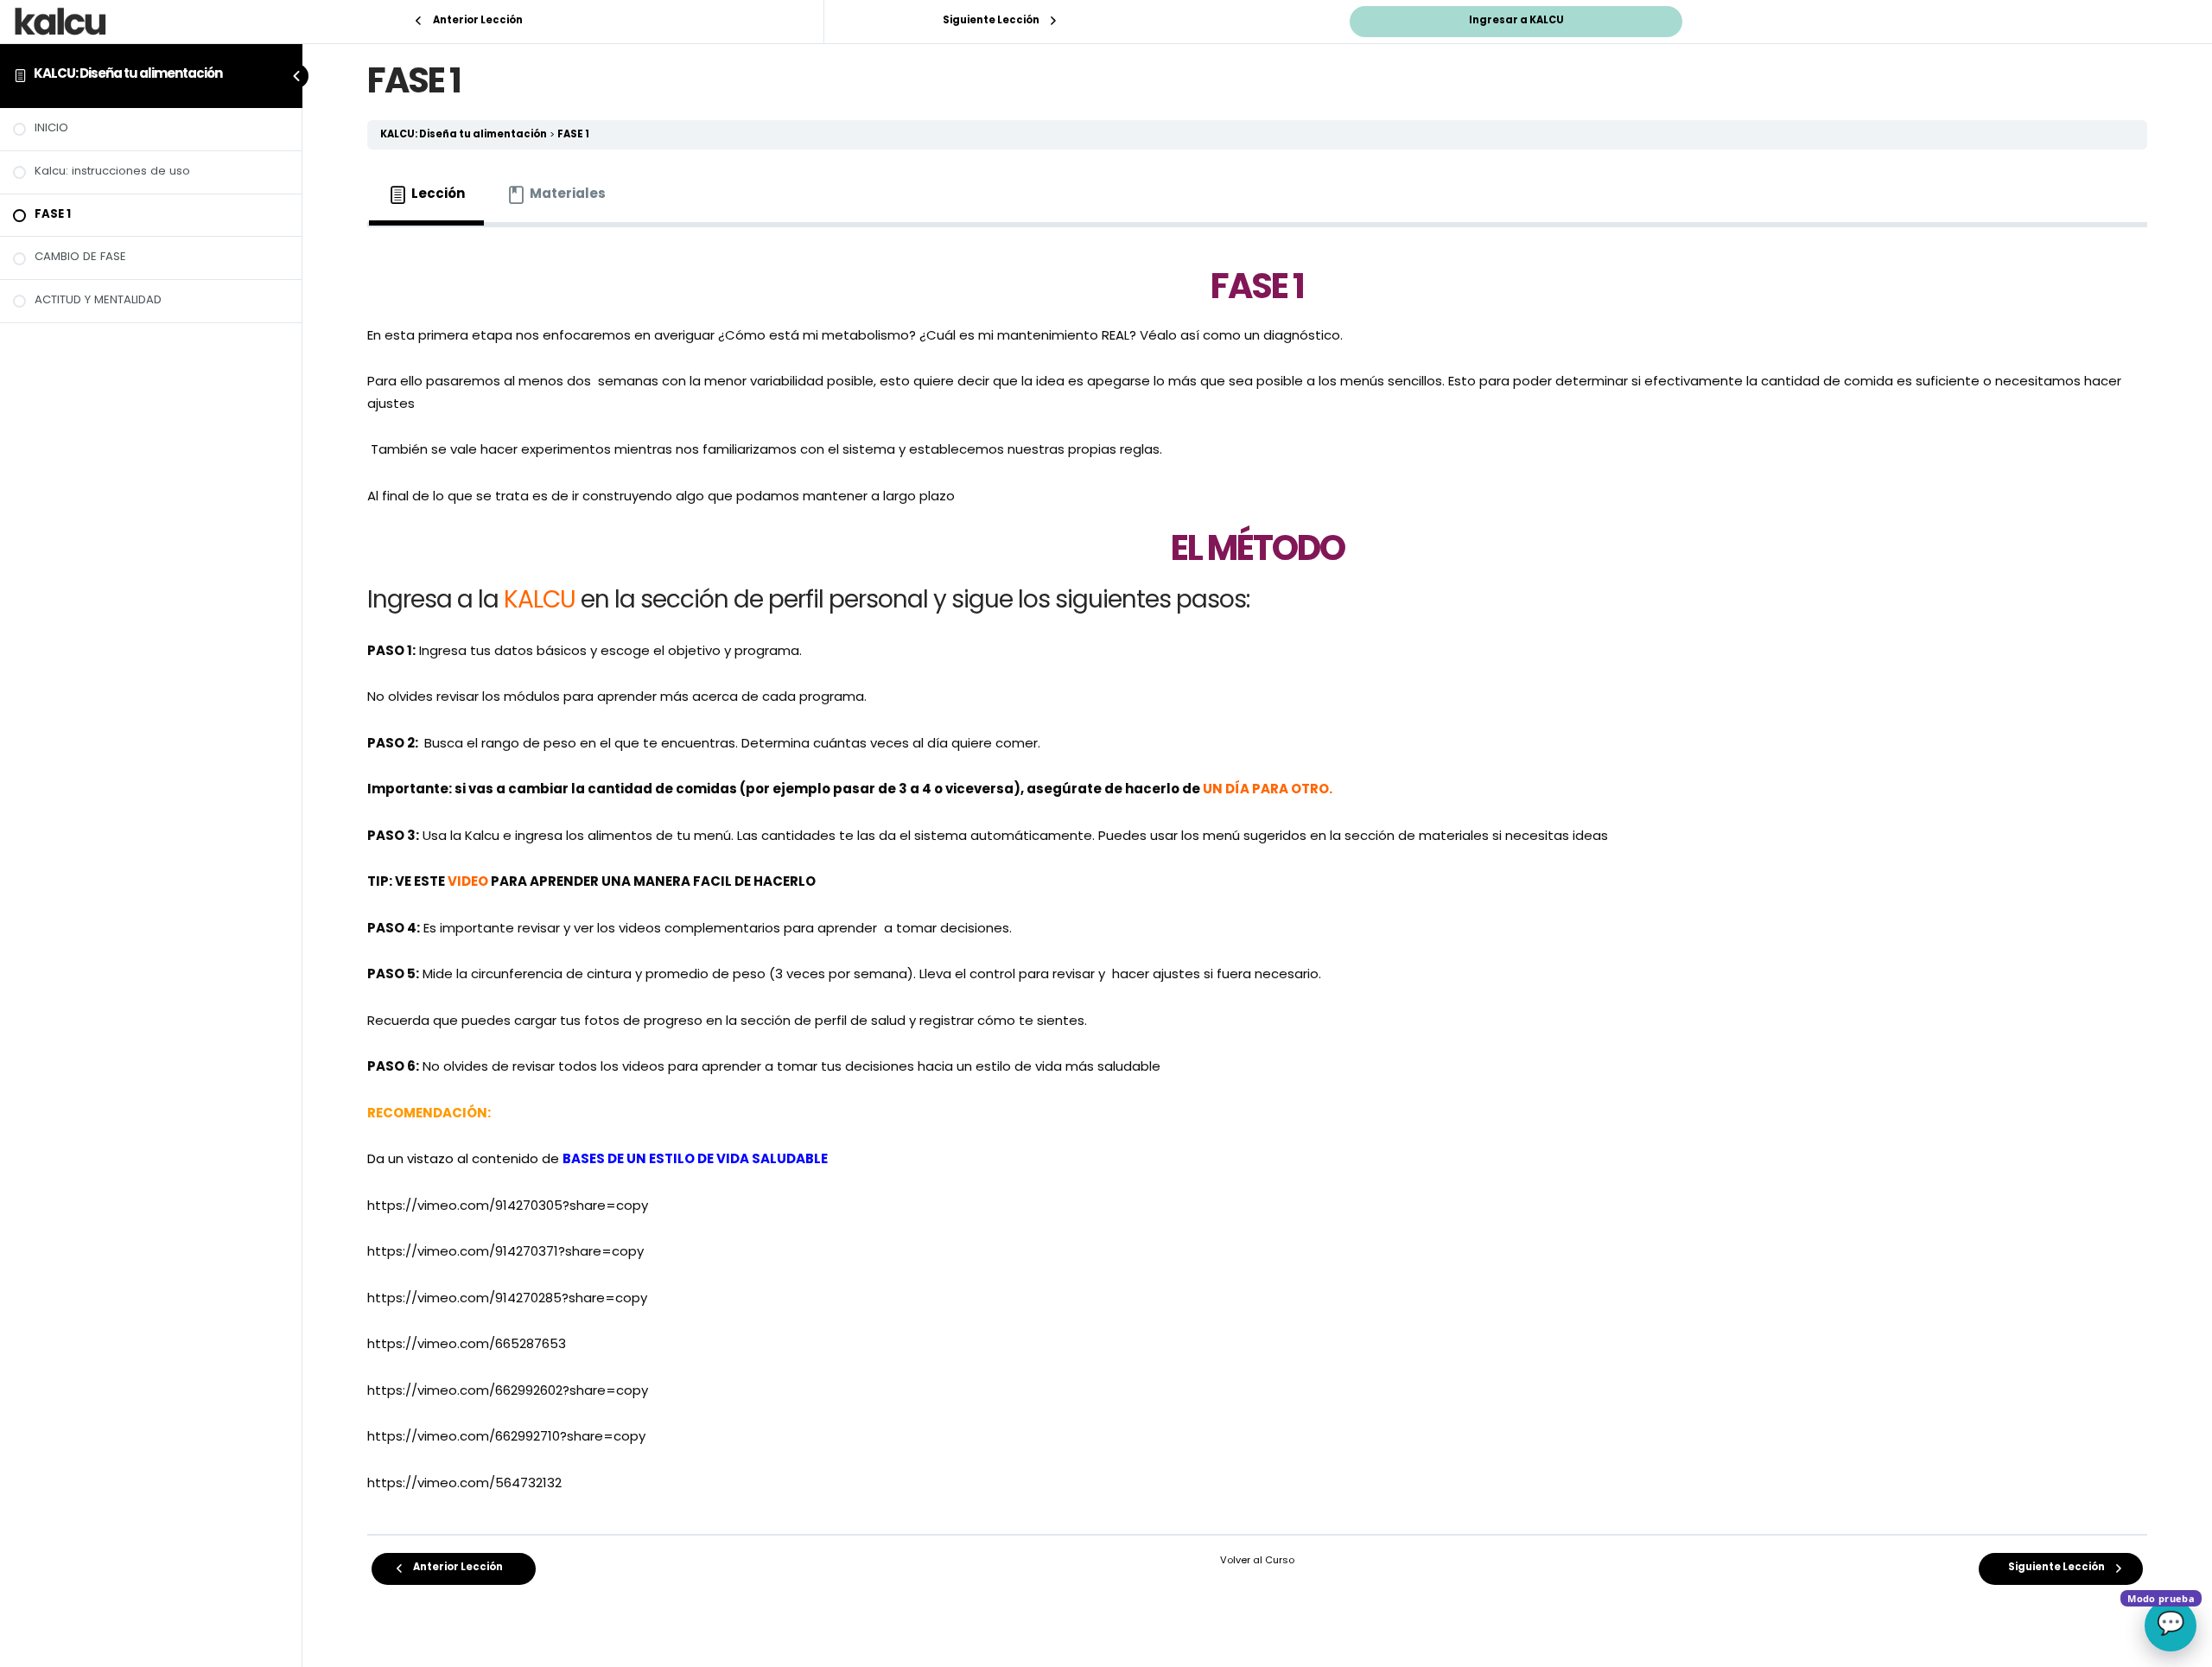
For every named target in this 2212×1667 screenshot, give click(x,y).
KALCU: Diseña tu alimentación (128, 75)
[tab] (426, 195)
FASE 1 (573, 135)
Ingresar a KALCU (1516, 21)
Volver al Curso (1257, 1561)
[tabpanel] (1257, 875)
